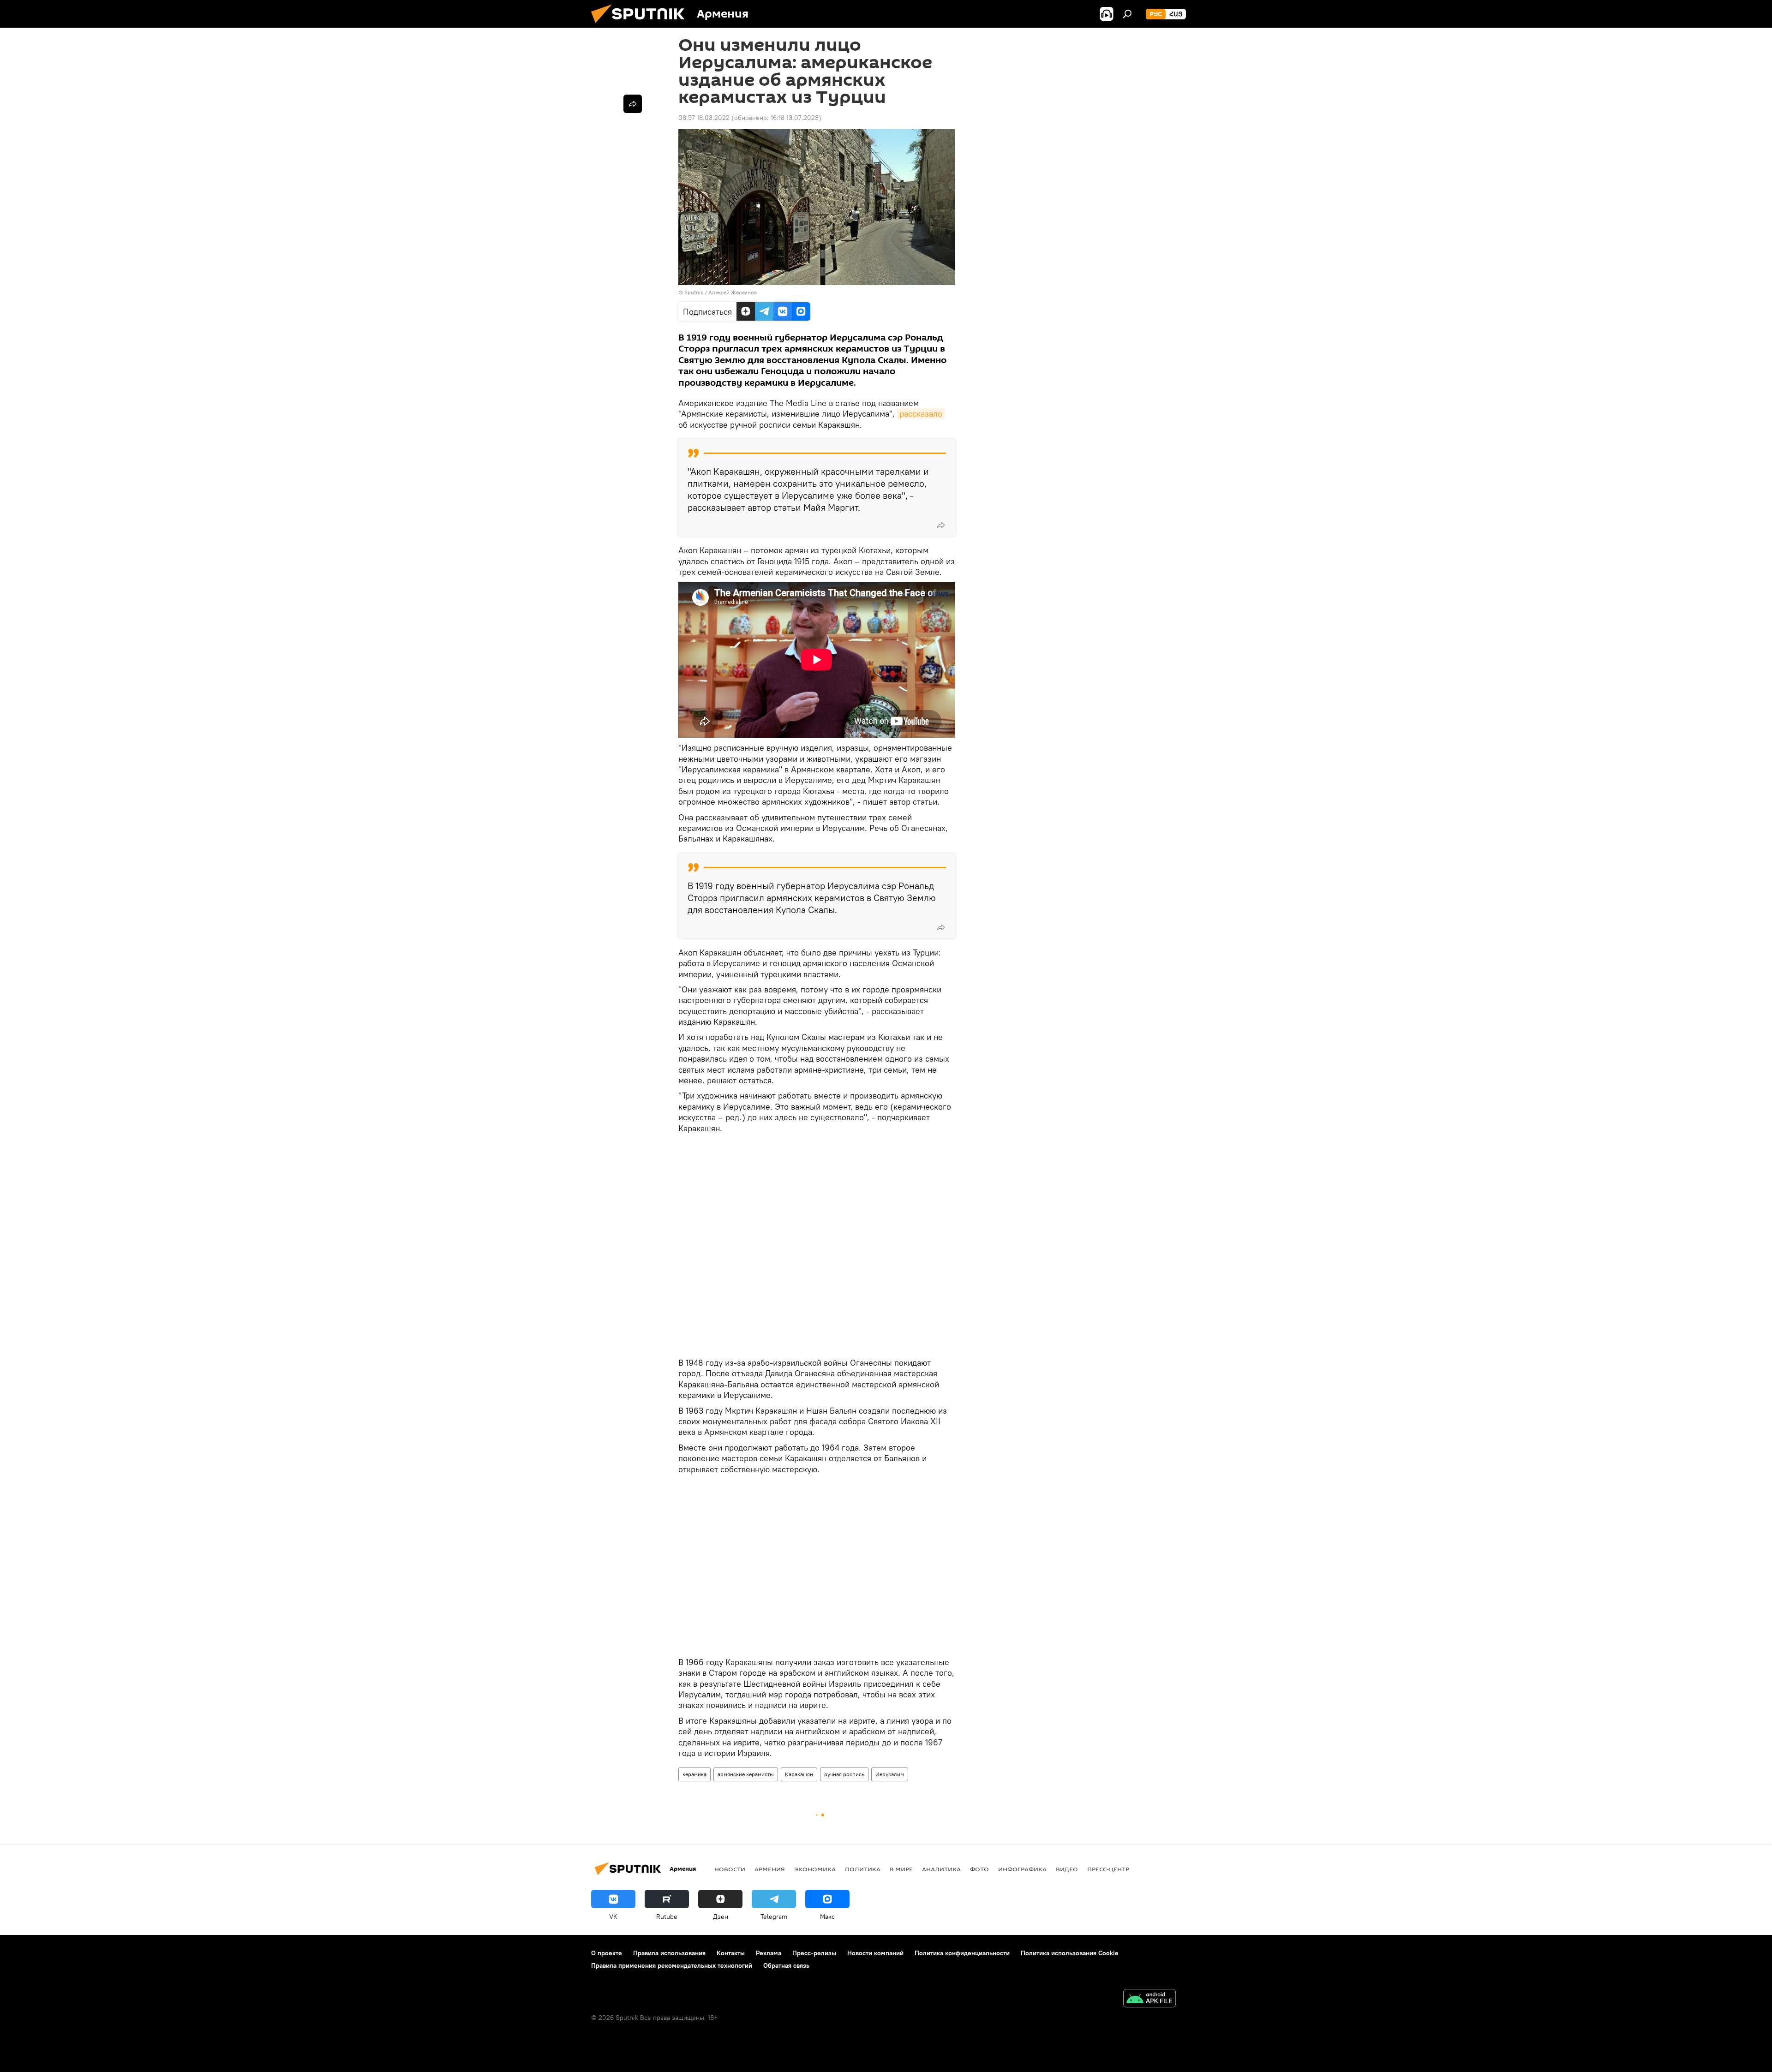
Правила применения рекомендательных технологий (672, 1965)
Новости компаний (875, 1953)
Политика (863, 1869)
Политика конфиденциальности (962, 1953)
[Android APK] (1149, 1999)
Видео (1067, 1869)
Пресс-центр (1108, 1869)
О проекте (607, 1953)
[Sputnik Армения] (641, 25)
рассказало (921, 414)
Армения (770, 1869)
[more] (941, 525)
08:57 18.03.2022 (704, 118)
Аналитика (941, 1869)
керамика (694, 1774)
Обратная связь (786, 1965)
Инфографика (1022, 1869)
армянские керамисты (746, 1774)
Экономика (815, 1869)
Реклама (769, 1953)
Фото (979, 1869)
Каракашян (799, 1774)
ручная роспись (844, 1774)
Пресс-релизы (814, 1953)
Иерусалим (890, 1774)
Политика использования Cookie (1070, 1953)
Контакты (731, 1953)
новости (730, 1869)
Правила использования (669, 1953)
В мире (901, 1869)
